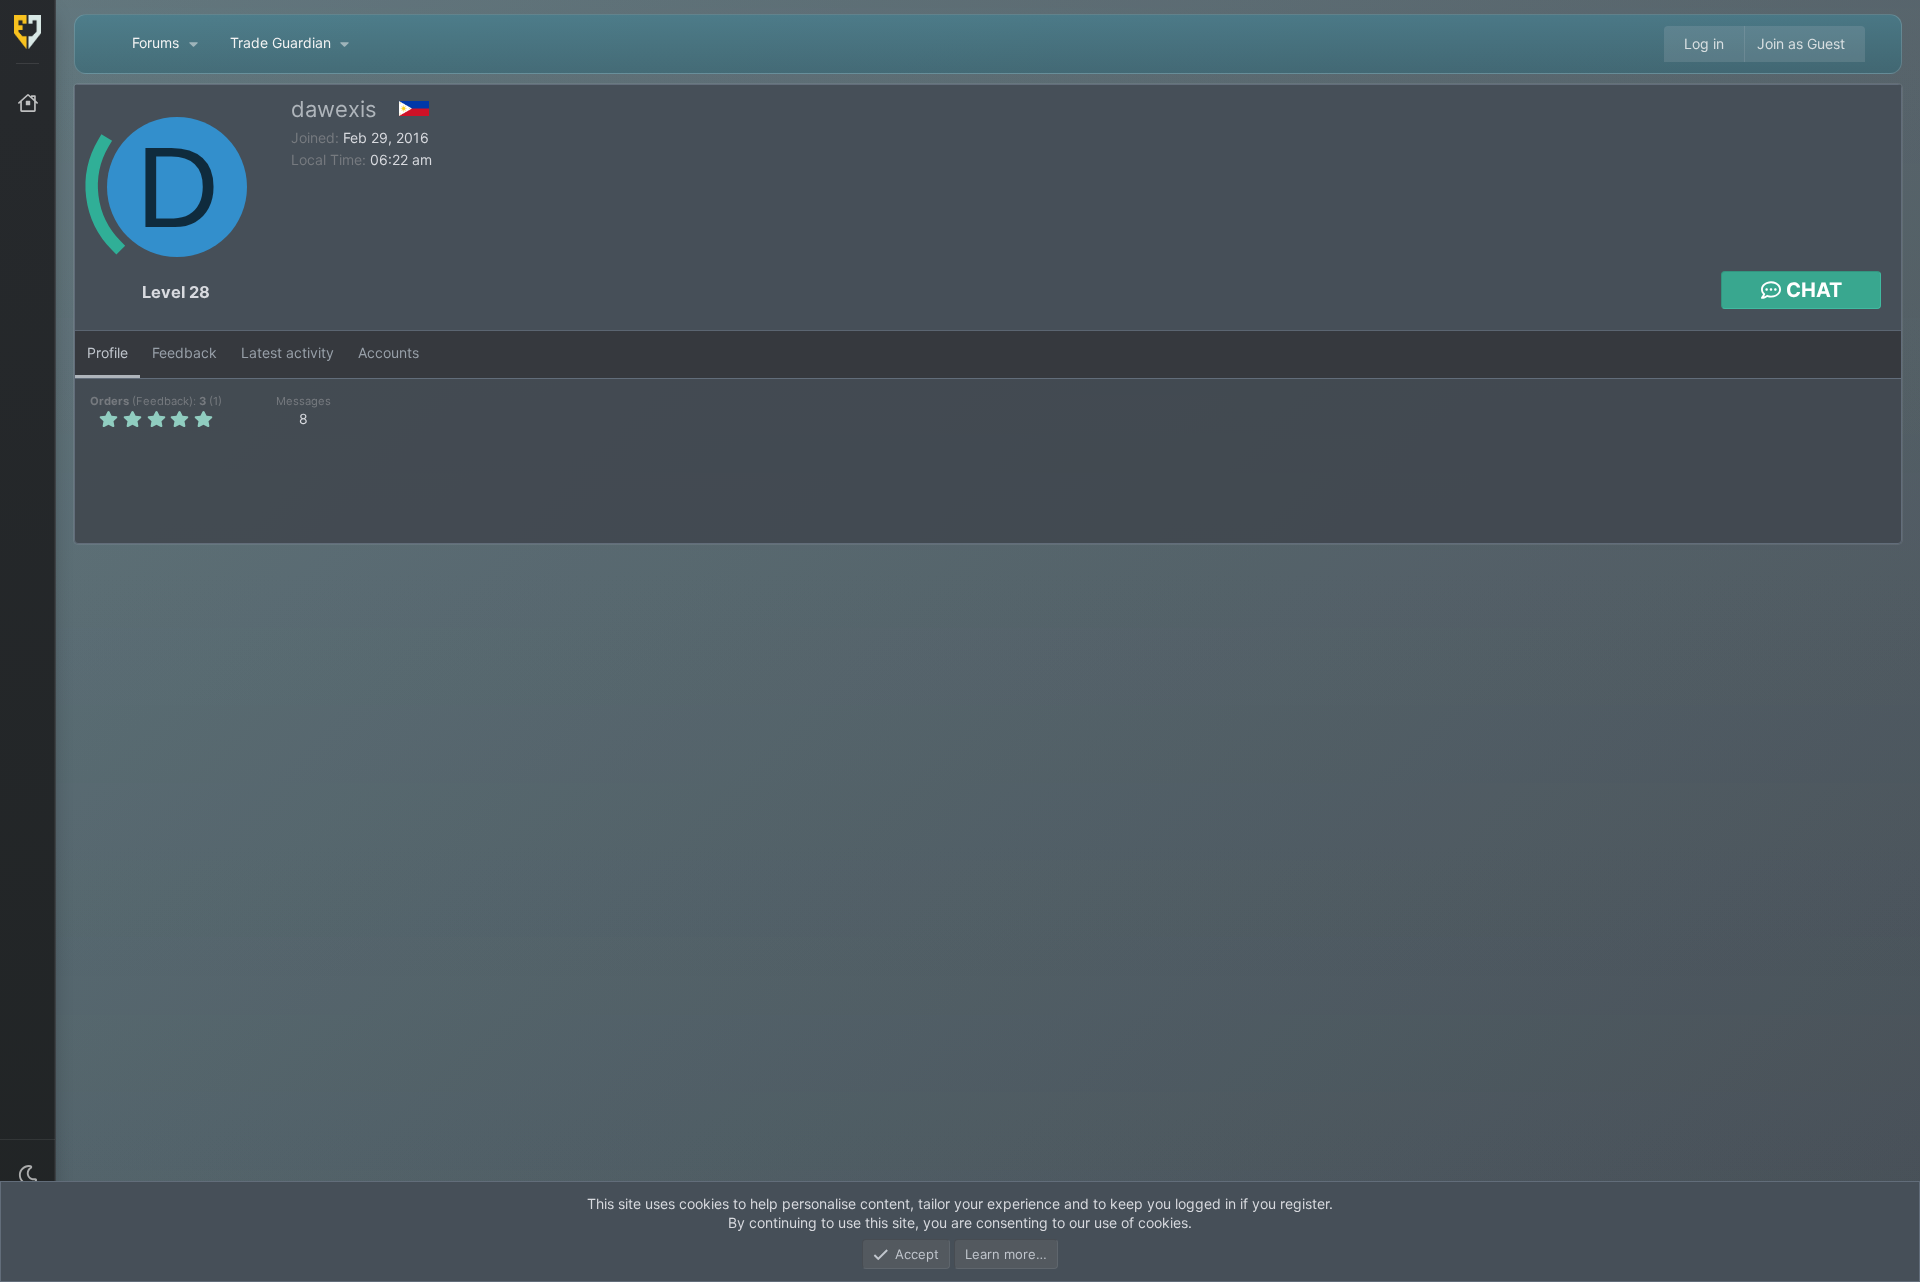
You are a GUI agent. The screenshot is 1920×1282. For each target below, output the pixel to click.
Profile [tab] (107, 352)
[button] (28, 1175)
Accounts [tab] (388, 352)
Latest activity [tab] (287, 352)
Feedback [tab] (184, 352)
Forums (155, 42)
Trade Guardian (280, 42)
